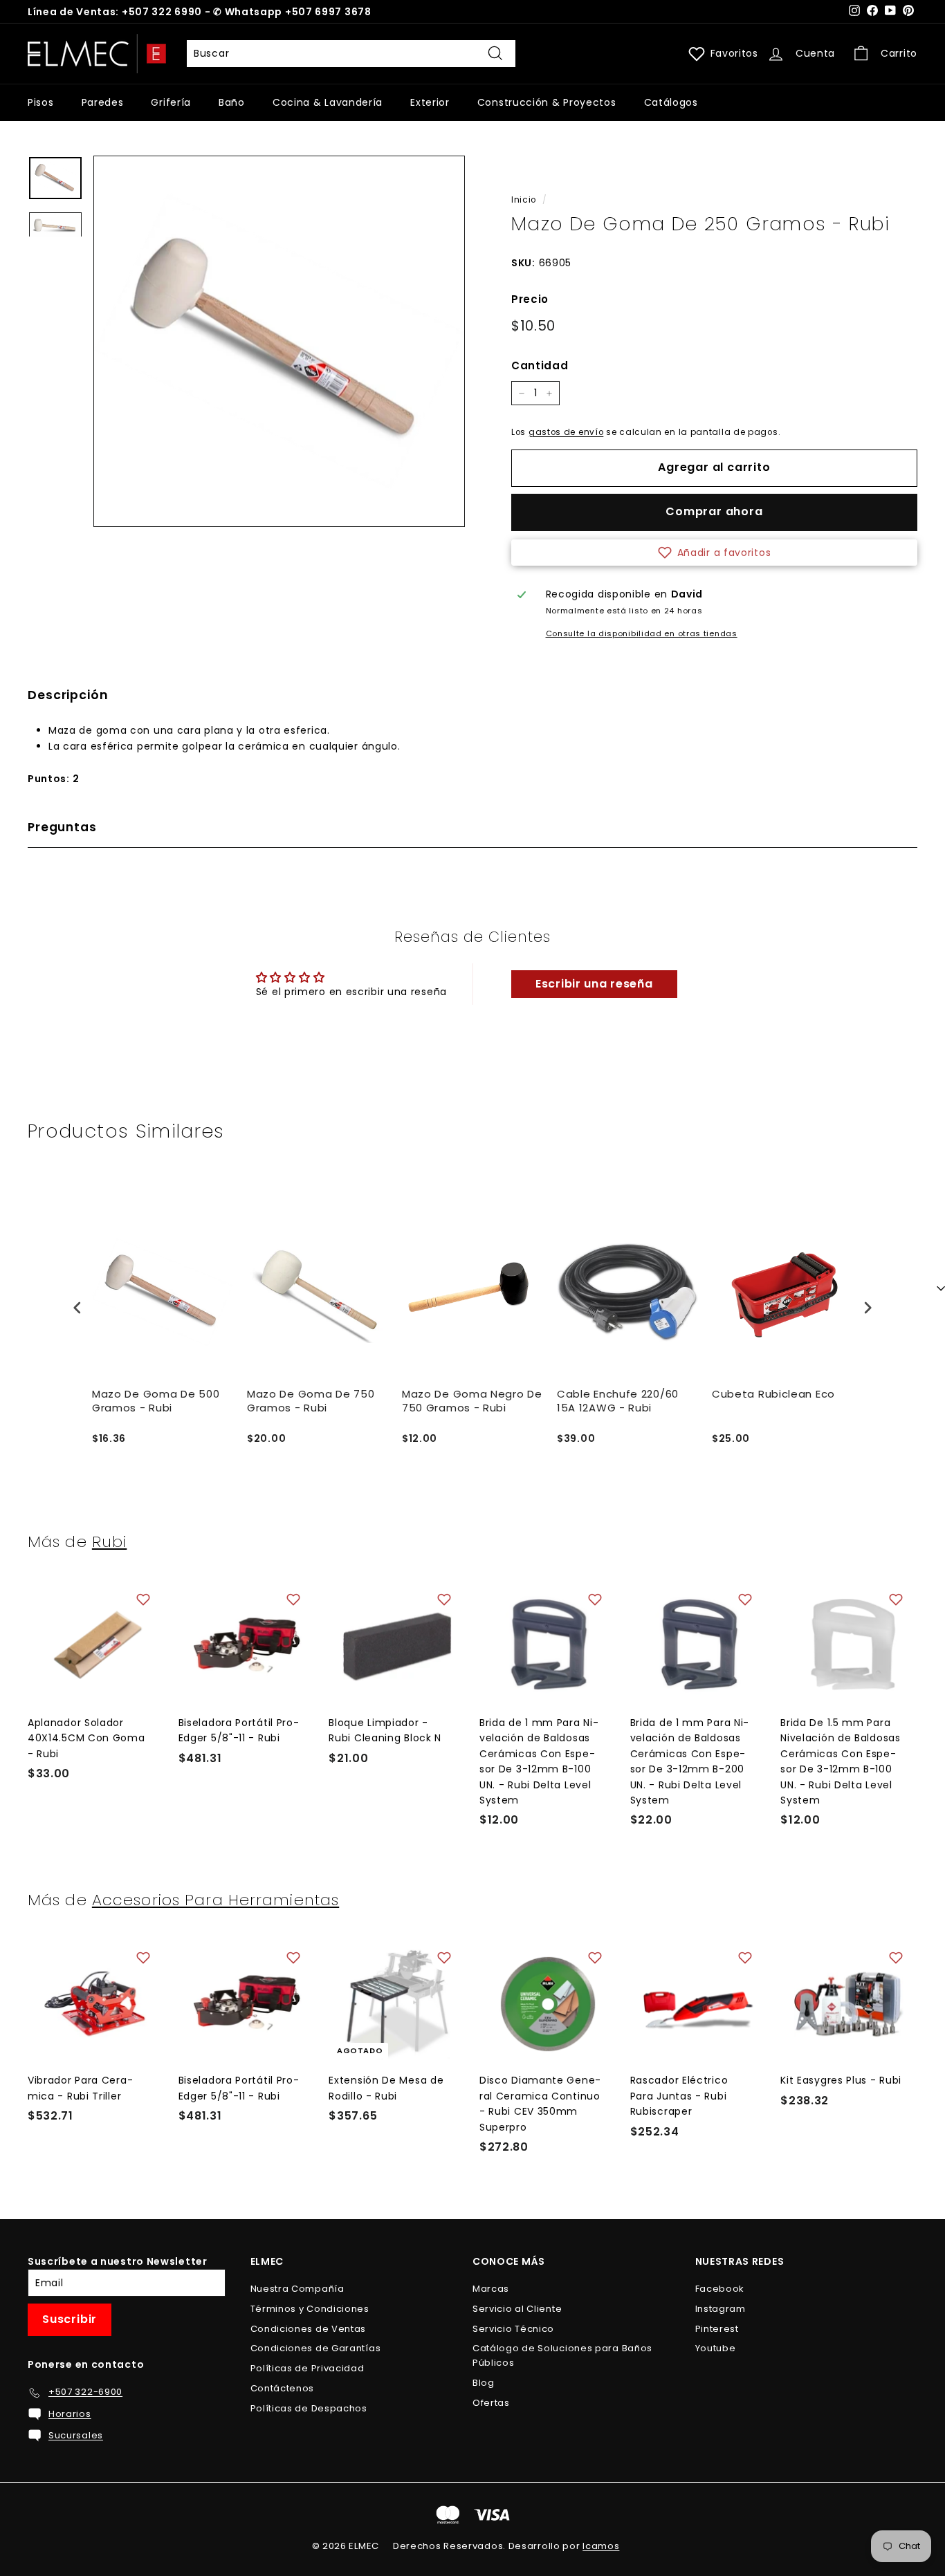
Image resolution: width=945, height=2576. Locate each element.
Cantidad (540, 365)
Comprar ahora (714, 511)
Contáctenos (283, 2388)
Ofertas (491, 2403)
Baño (232, 102)
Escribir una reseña (594, 984)
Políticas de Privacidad (308, 2368)
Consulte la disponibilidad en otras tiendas (642, 633)
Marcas (491, 2289)
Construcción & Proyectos (547, 102)
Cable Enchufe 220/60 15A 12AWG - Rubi (618, 1401)
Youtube (716, 2348)
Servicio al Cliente (517, 2309)
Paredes (103, 102)
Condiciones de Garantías (316, 2348)
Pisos (41, 102)
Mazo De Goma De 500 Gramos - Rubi (156, 1401)
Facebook (720, 2289)
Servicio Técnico (513, 2329)
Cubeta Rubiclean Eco (773, 1394)
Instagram (721, 2309)
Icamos (601, 2546)
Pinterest (717, 2329)
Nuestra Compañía (297, 2289)
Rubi (109, 1541)
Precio (530, 299)
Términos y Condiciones (310, 2309)
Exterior (430, 102)
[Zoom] (279, 341)
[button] (714, 553)
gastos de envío (566, 432)
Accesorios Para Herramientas (215, 1900)
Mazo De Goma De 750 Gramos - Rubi (311, 1401)
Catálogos (671, 102)
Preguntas (62, 827)
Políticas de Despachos (309, 2408)
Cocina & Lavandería (328, 102)
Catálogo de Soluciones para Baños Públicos (562, 2355)
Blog (484, 2383)
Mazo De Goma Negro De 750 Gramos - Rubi (472, 1401)
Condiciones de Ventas (309, 2329)
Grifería (171, 102)
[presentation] (77, 1307)
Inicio (524, 200)
